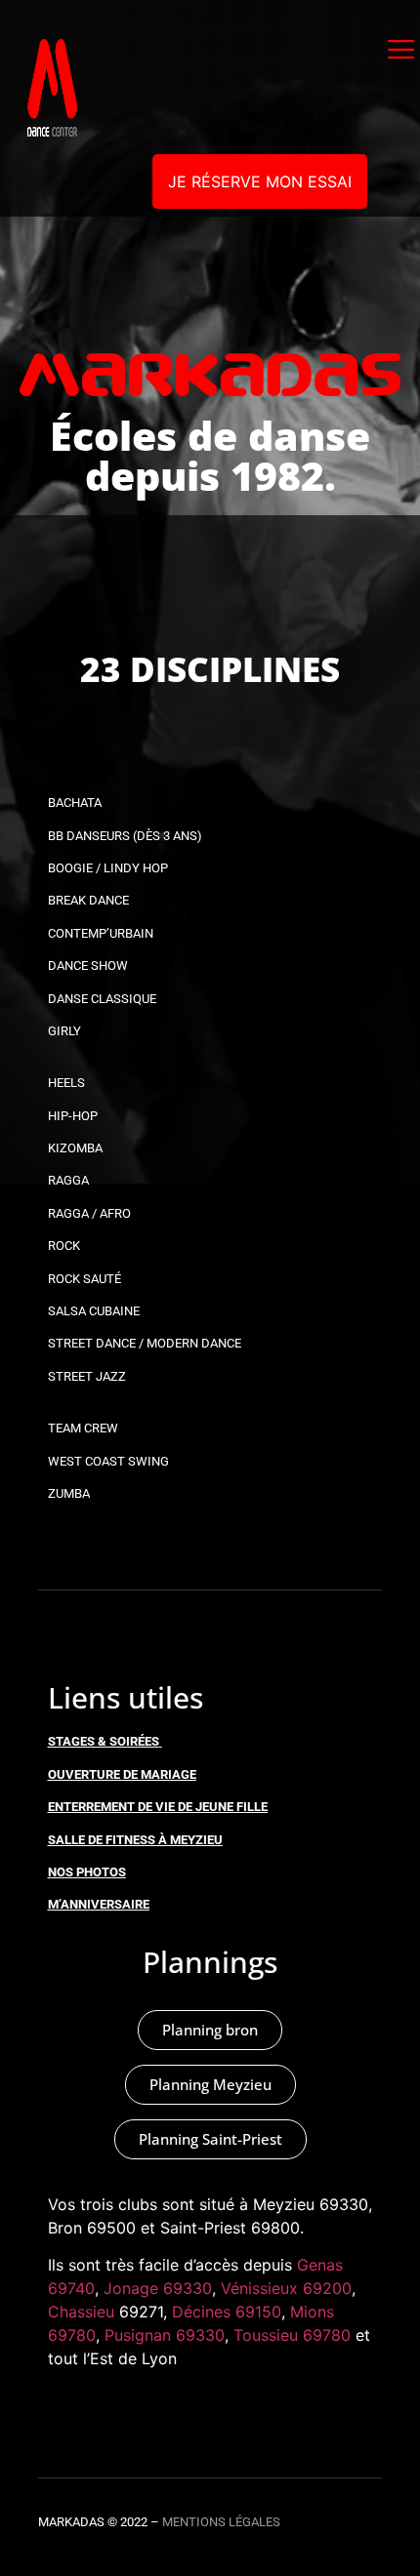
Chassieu (81, 2312)
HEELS (66, 1083)
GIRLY (64, 1031)
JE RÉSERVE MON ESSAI (260, 181)
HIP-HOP (73, 1116)
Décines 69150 (227, 2312)
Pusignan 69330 (165, 2335)
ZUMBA (69, 1493)
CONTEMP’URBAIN (101, 933)
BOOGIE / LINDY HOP (108, 868)
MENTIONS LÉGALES (221, 2522)
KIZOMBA (75, 1148)
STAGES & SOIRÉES (104, 1741)
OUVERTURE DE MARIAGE (122, 1774)
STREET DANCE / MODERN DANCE (145, 1343)
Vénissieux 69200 (286, 2288)
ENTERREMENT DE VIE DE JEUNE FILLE (158, 1807)
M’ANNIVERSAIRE (99, 1904)
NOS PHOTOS (87, 1872)
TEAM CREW (83, 1428)
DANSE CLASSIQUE (102, 999)
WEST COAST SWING (108, 1461)
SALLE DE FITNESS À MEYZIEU (135, 1840)
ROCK (64, 1246)
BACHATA (75, 803)
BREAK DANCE (88, 900)
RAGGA (68, 1180)
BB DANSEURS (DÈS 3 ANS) (125, 836)
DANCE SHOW (88, 966)
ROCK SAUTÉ (84, 1279)
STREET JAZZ (87, 1376)
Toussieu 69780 (292, 2335)
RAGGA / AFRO (89, 1213)
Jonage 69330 (158, 2288)
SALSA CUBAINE (94, 1311)
